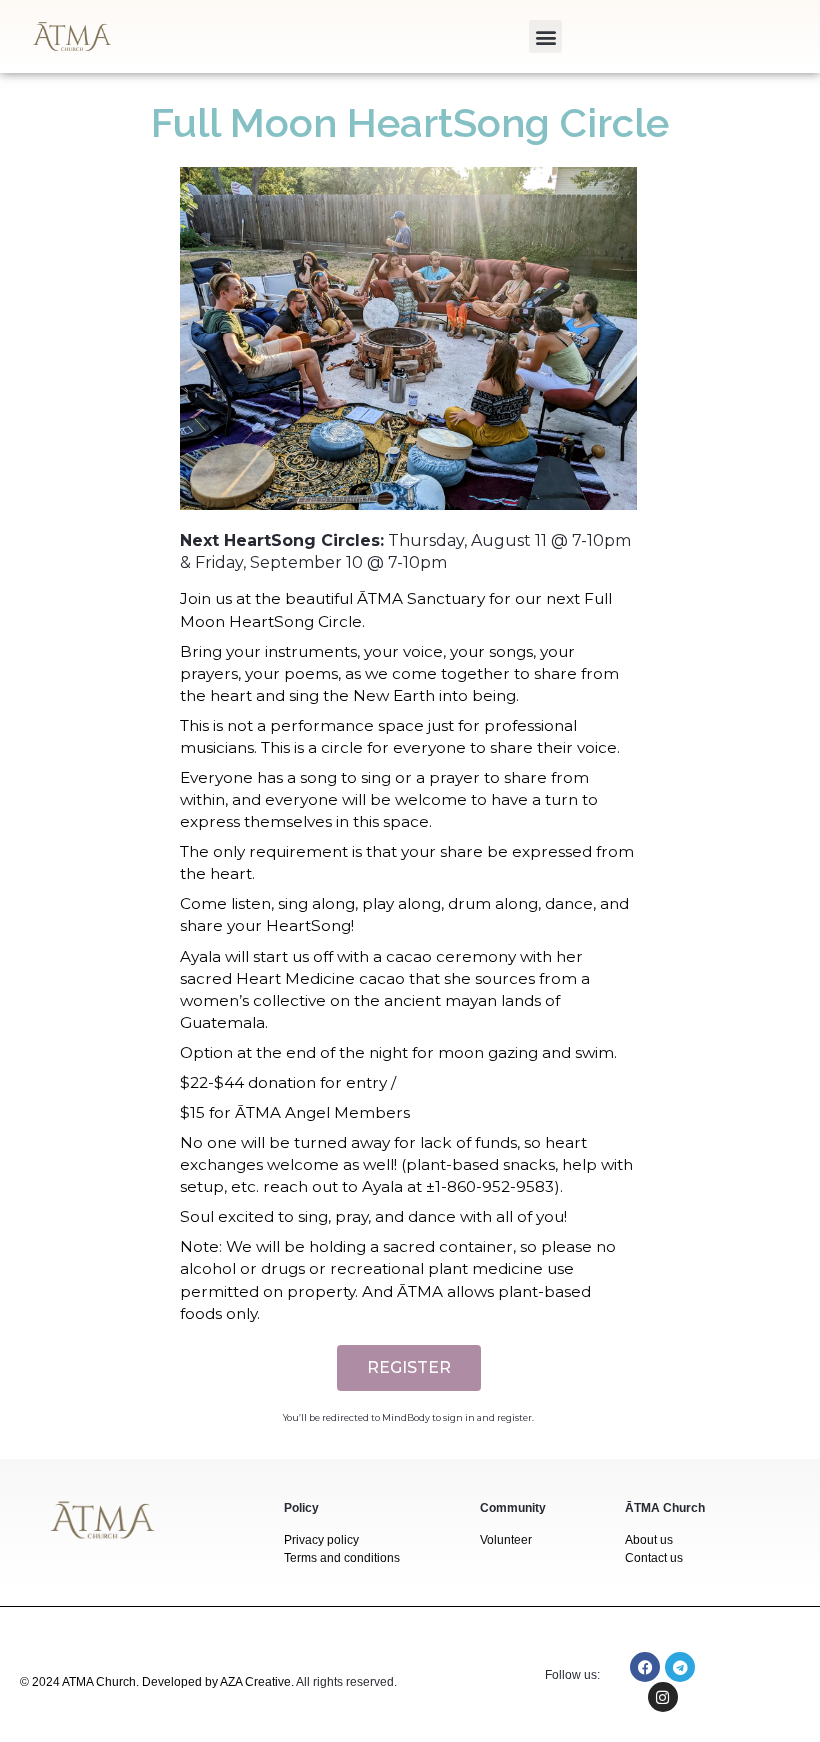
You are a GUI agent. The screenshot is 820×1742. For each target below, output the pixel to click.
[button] (545, 36)
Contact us (654, 1558)
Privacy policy (321, 1540)
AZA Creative (255, 1682)
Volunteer (506, 1540)
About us (649, 1540)
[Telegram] (680, 1667)
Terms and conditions (342, 1558)
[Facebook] (645, 1667)
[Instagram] (663, 1697)
